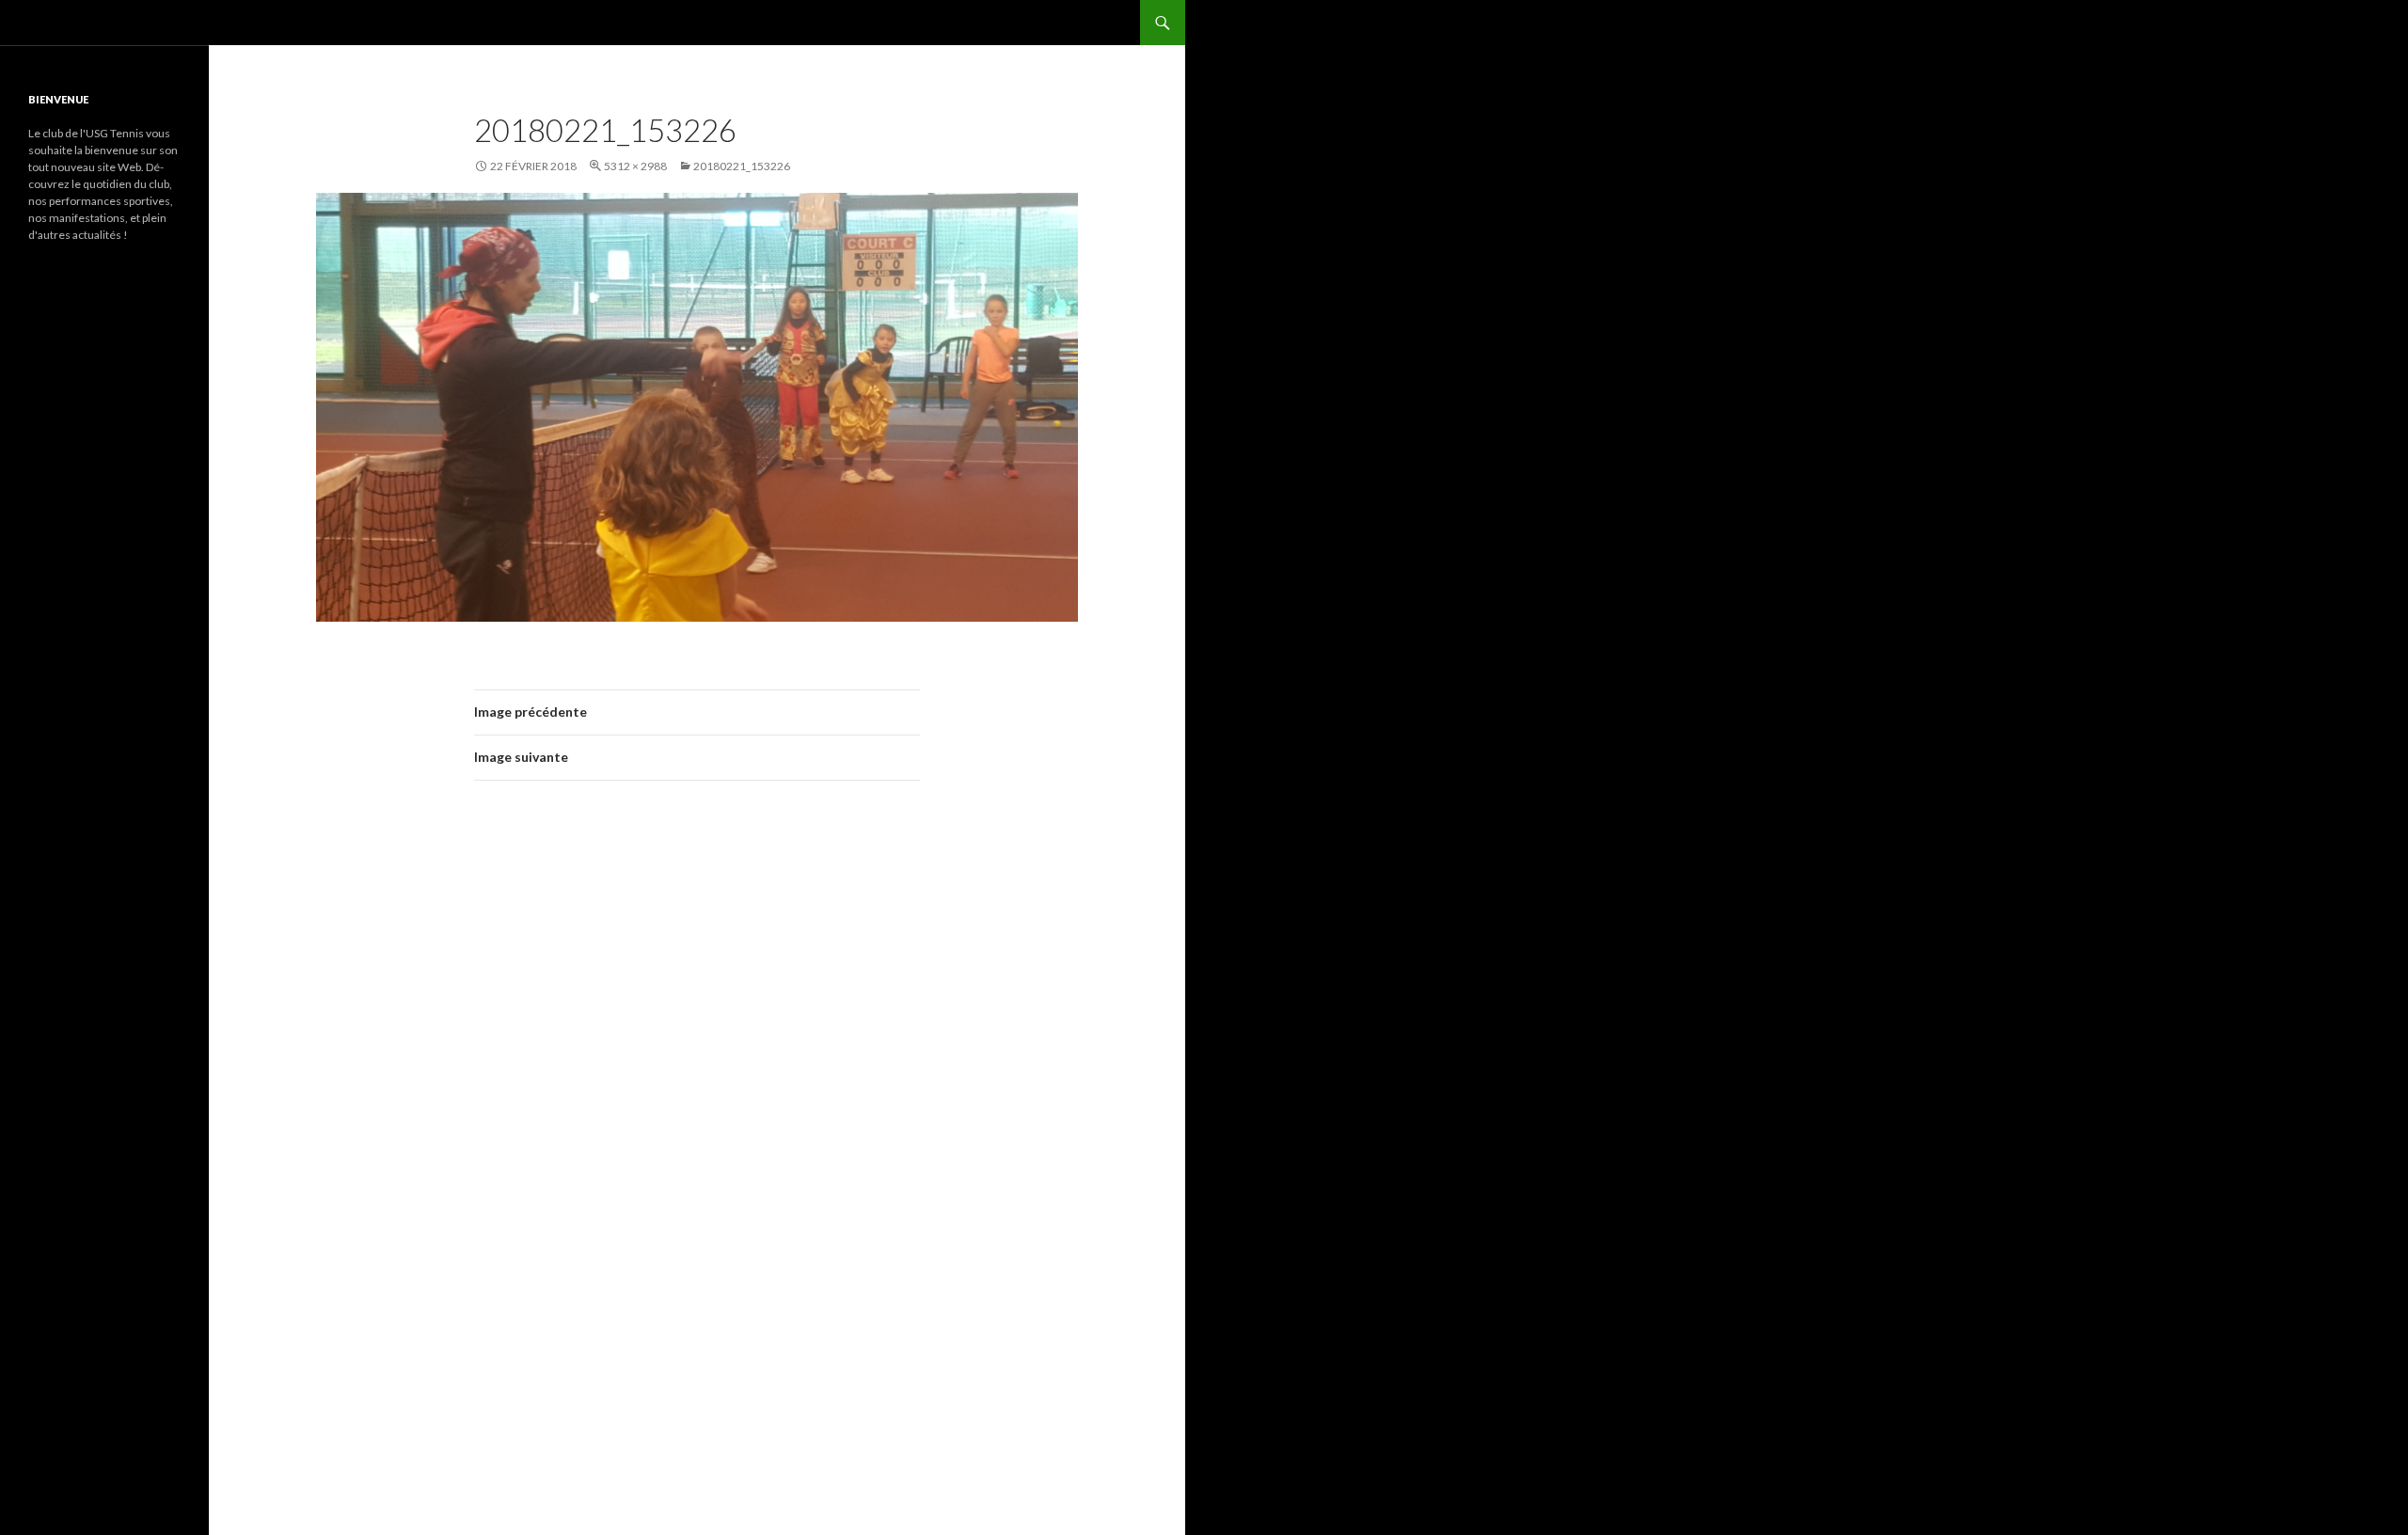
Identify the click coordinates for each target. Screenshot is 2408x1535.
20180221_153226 (742, 166)
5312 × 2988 (635, 166)
